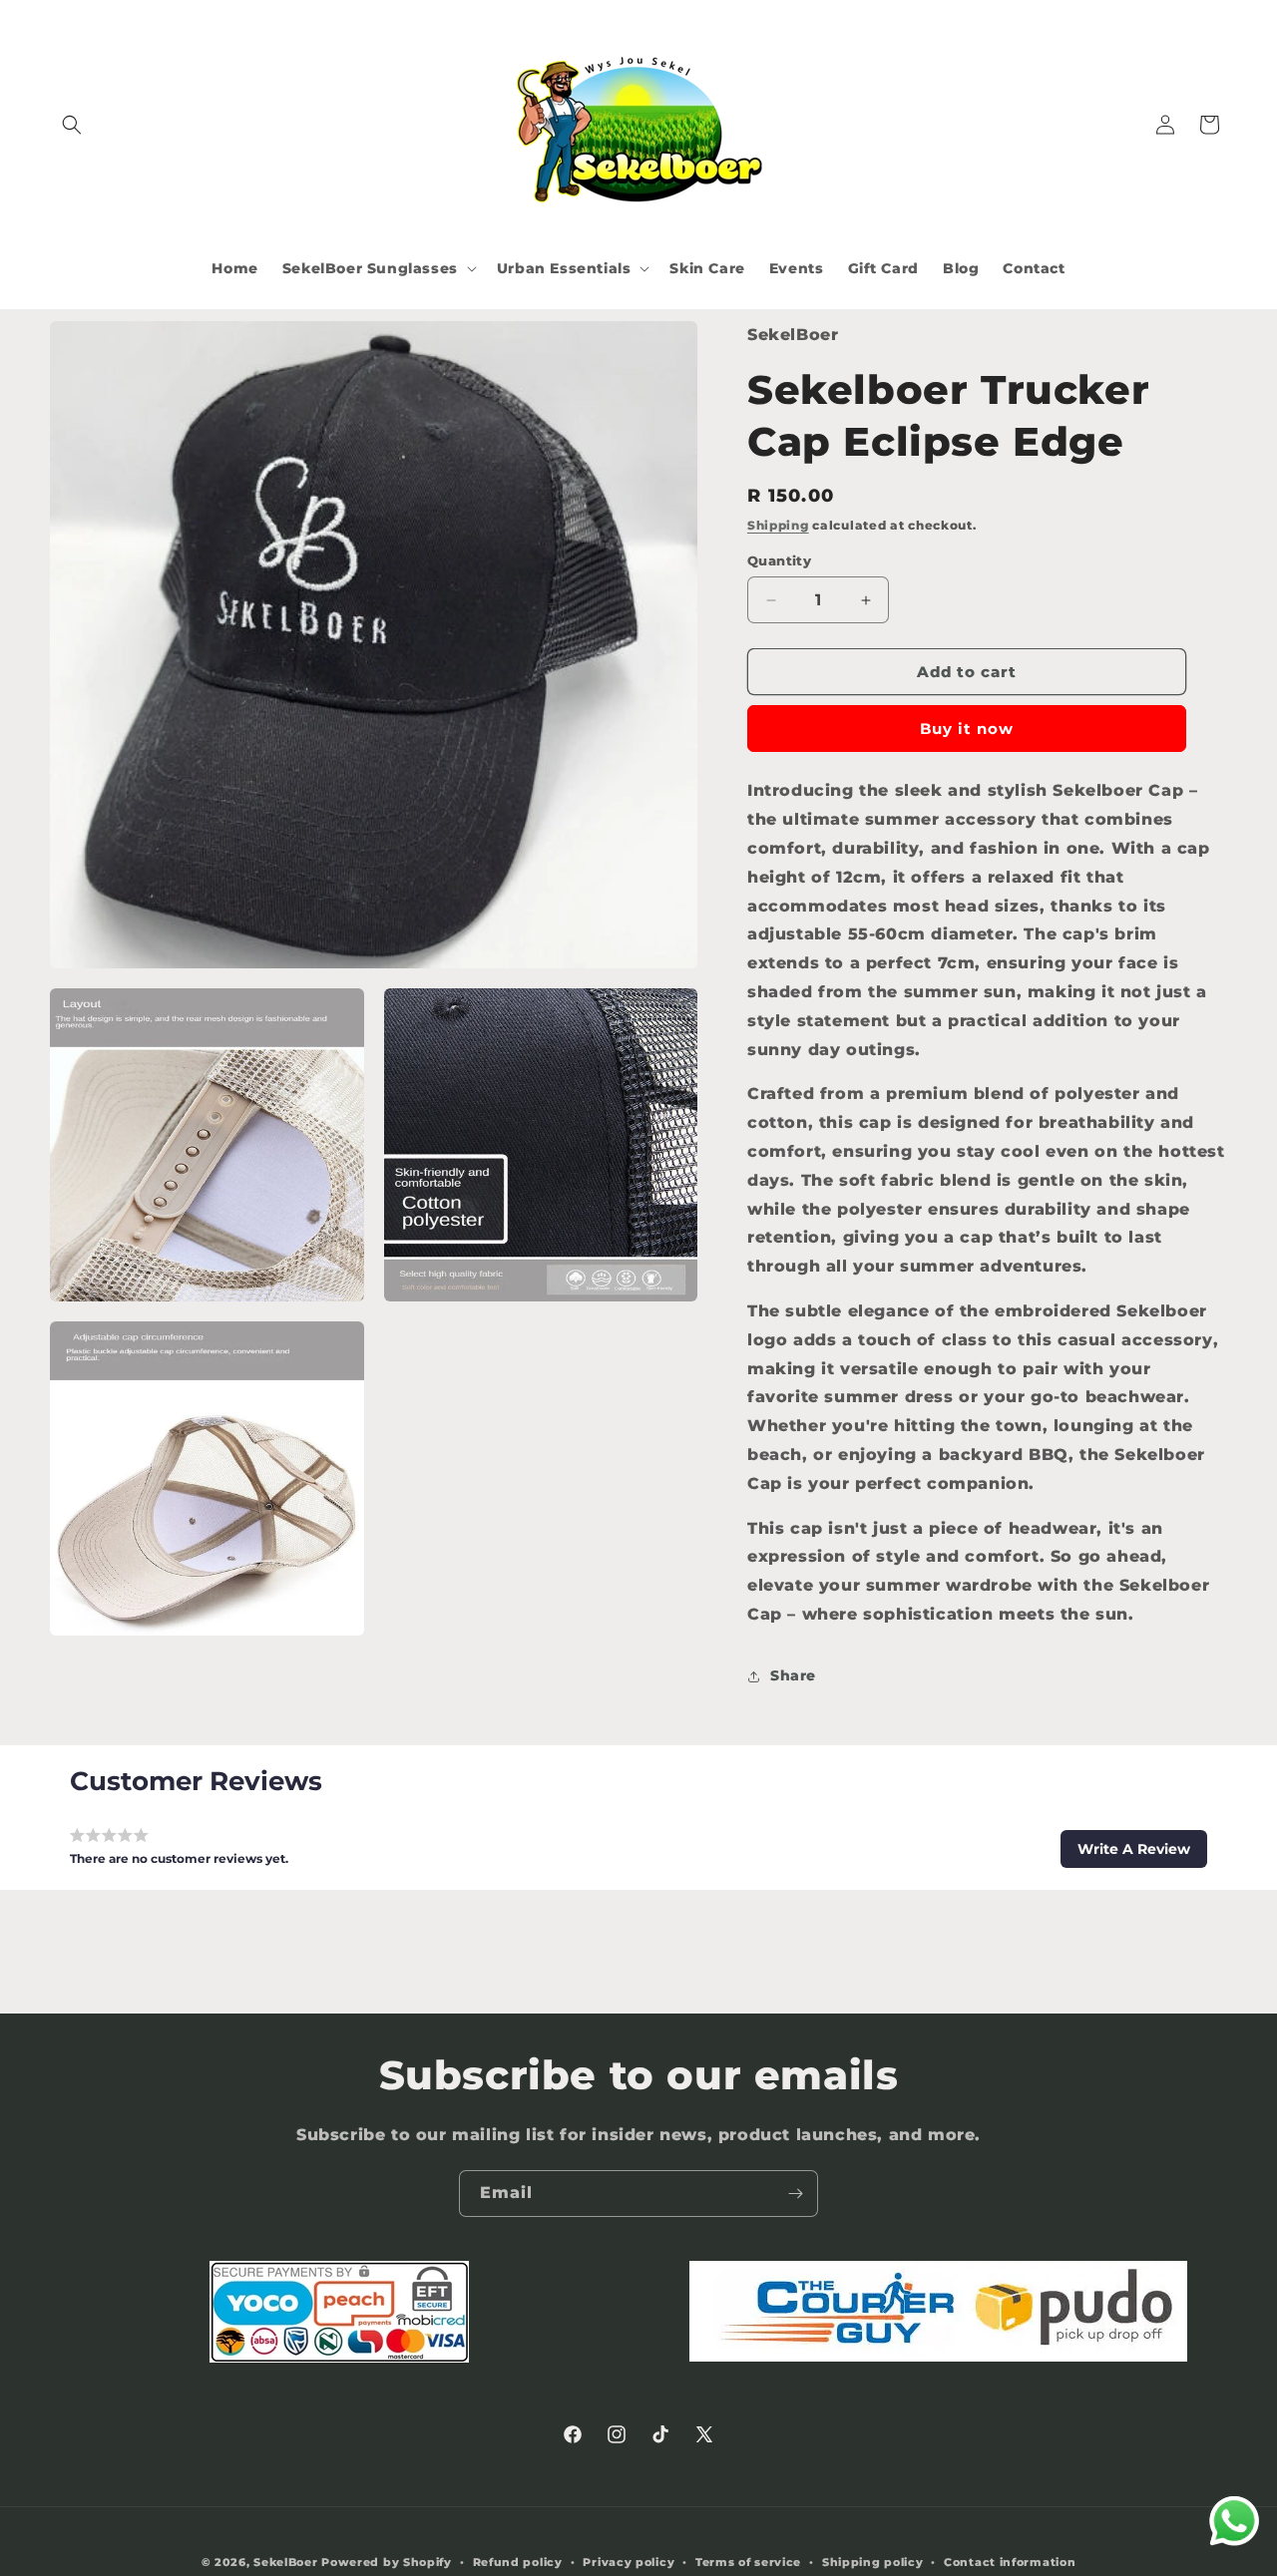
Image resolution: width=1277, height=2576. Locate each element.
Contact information (1010, 2562)
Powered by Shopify (387, 2562)
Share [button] (793, 1675)
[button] (72, 125)
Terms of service (748, 2562)
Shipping (778, 525)
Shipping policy (873, 2562)
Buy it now (967, 729)
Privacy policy (629, 2562)
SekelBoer (285, 2562)
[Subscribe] (795, 2194)
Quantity (779, 560)
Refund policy (518, 2562)
